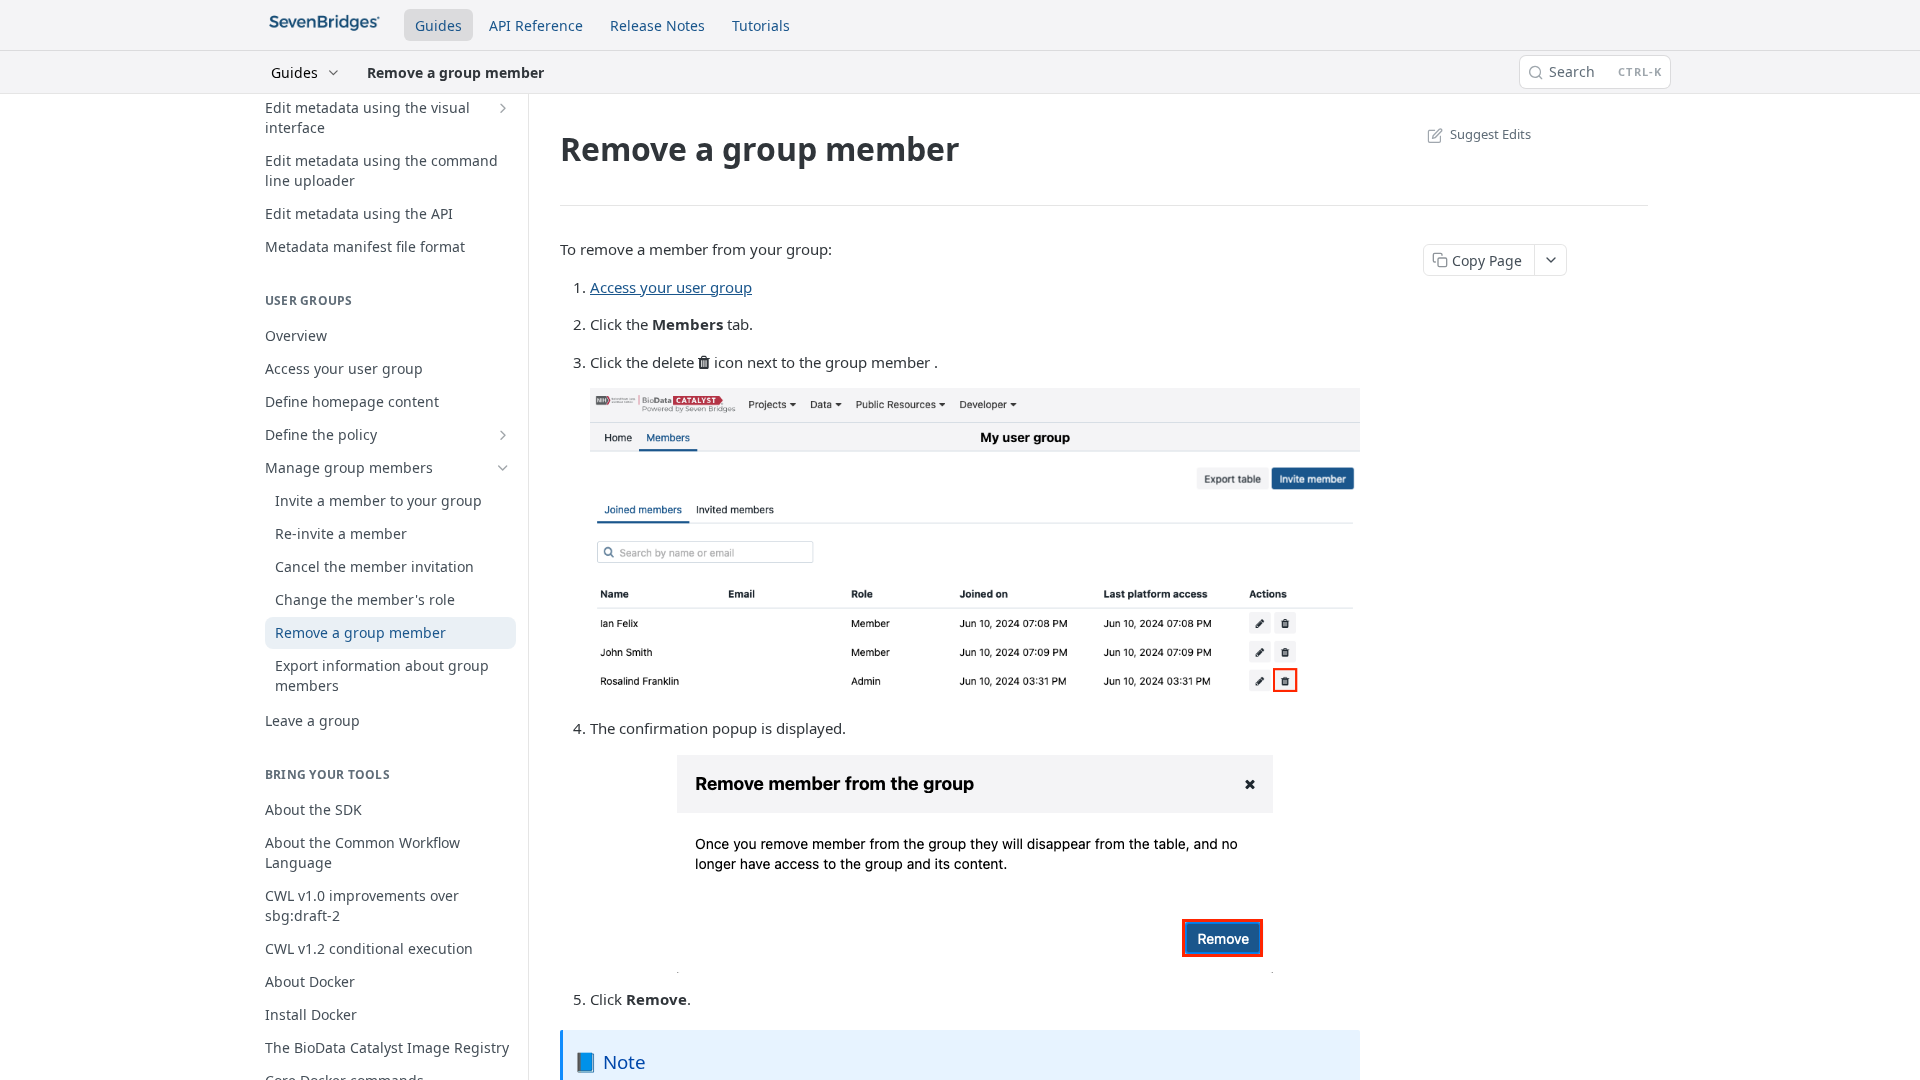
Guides (438, 25)
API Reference (536, 25)
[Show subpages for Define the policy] (503, 435)
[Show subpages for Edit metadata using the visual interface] (503, 108)
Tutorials (761, 25)
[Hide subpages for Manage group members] (503, 468)
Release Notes (657, 25)
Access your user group (671, 287)
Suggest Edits (1490, 134)
